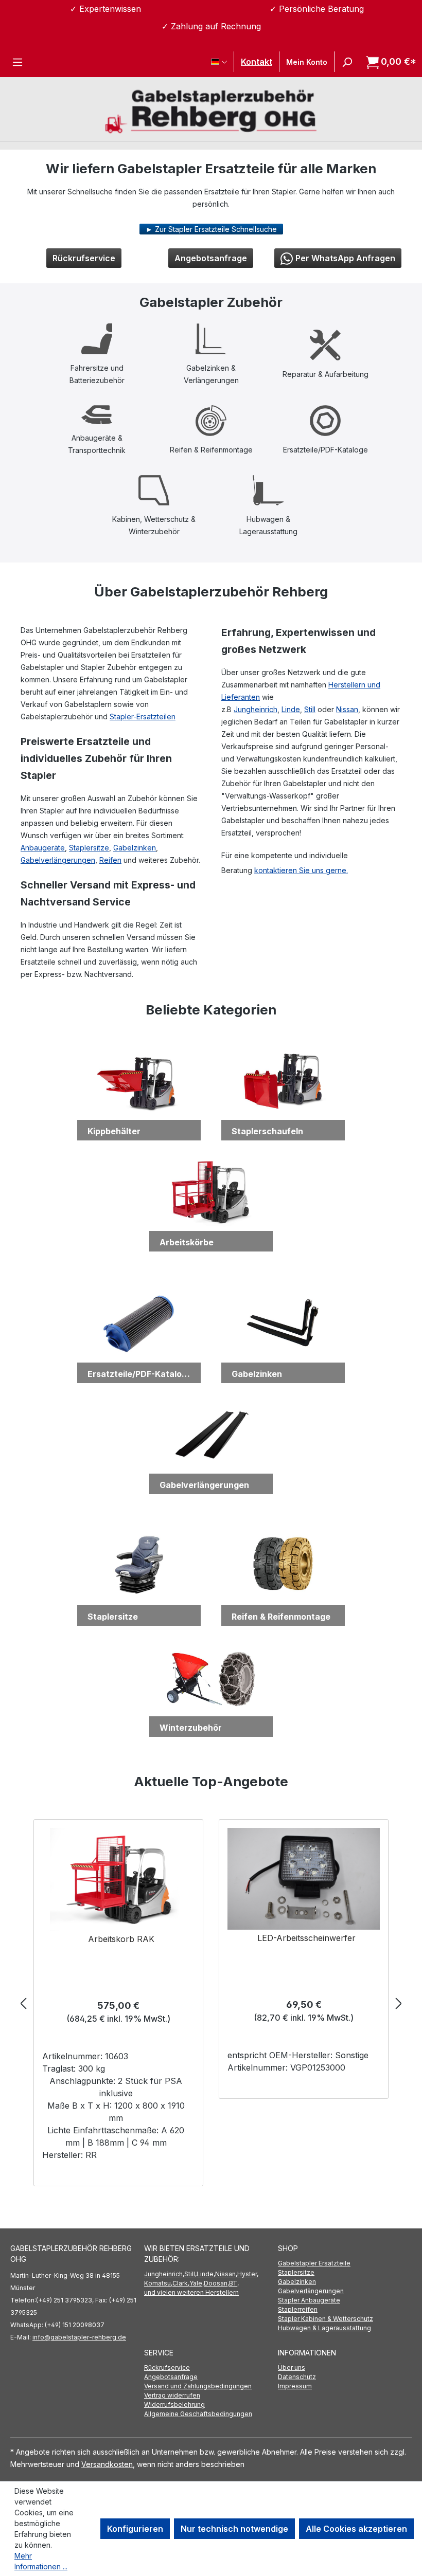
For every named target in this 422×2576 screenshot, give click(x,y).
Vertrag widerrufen (172, 2395)
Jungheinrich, (164, 2274)
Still (310, 709)
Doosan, (216, 2283)
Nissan (347, 709)
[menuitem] (345, 2263)
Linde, (206, 2274)
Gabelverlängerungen (58, 860)
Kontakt (257, 62)
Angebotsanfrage (211, 258)
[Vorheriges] (23, 2003)
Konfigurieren (135, 2529)
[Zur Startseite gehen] (211, 110)
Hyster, (248, 2274)
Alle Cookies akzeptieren (356, 2529)
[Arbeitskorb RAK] (119, 1879)
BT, (234, 2283)
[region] (211, 2003)
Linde (291, 709)
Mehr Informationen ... (41, 2561)
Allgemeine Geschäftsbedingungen (198, 2414)
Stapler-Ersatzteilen (143, 716)
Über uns (292, 2368)
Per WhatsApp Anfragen (345, 258)
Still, (190, 2274)
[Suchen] (347, 62)
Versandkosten (107, 2464)
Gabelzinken (135, 848)
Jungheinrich (256, 709)
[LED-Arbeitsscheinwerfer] (304, 1879)
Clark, (181, 2283)
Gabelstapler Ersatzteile (314, 2263)
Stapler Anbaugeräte (309, 2300)
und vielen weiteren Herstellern (191, 2292)
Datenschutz (297, 2377)
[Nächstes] (399, 2003)
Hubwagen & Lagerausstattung (324, 2328)
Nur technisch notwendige (234, 2529)
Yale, (197, 2283)
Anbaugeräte (43, 848)
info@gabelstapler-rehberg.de (79, 2337)
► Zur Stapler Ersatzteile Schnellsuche (211, 229)
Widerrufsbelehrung (174, 2405)
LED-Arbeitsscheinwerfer (306, 1938)
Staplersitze (89, 848)
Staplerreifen (298, 2309)
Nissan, (226, 2274)
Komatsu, (158, 2283)
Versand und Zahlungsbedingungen (198, 2386)
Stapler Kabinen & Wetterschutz (326, 2319)
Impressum (295, 2386)
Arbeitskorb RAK (121, 1939)
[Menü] (17, 62)
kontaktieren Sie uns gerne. (301, 870)
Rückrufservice (84, 258)
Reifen (110, 860)
